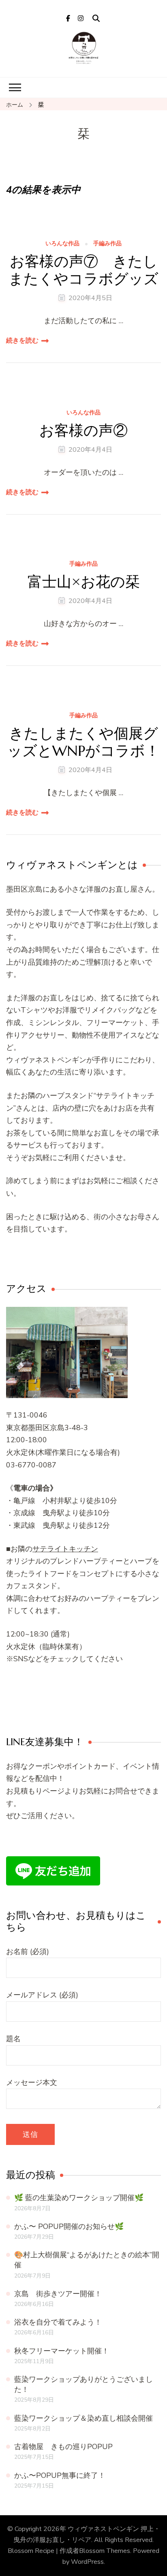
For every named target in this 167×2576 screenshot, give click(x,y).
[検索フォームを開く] (96, 19)
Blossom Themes (105, 2551)
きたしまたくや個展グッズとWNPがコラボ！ (83, 742)
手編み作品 (107, 244)
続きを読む (22, 341)
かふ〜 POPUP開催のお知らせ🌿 (69, 2226)
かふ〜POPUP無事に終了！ (60, 2475)
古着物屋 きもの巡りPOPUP (63, 2447)
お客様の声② (83, 430)
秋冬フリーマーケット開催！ (62, 2351)
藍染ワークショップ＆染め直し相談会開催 (83, 2418)
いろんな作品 (62, 244)
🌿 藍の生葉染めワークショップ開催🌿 (79, 2198)
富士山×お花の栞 (84, 582)
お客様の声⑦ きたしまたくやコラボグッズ (83, 270)
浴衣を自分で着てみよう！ (58, 2322)
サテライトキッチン (65, 1549)
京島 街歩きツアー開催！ (58, 2294)
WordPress (87, 2562)
